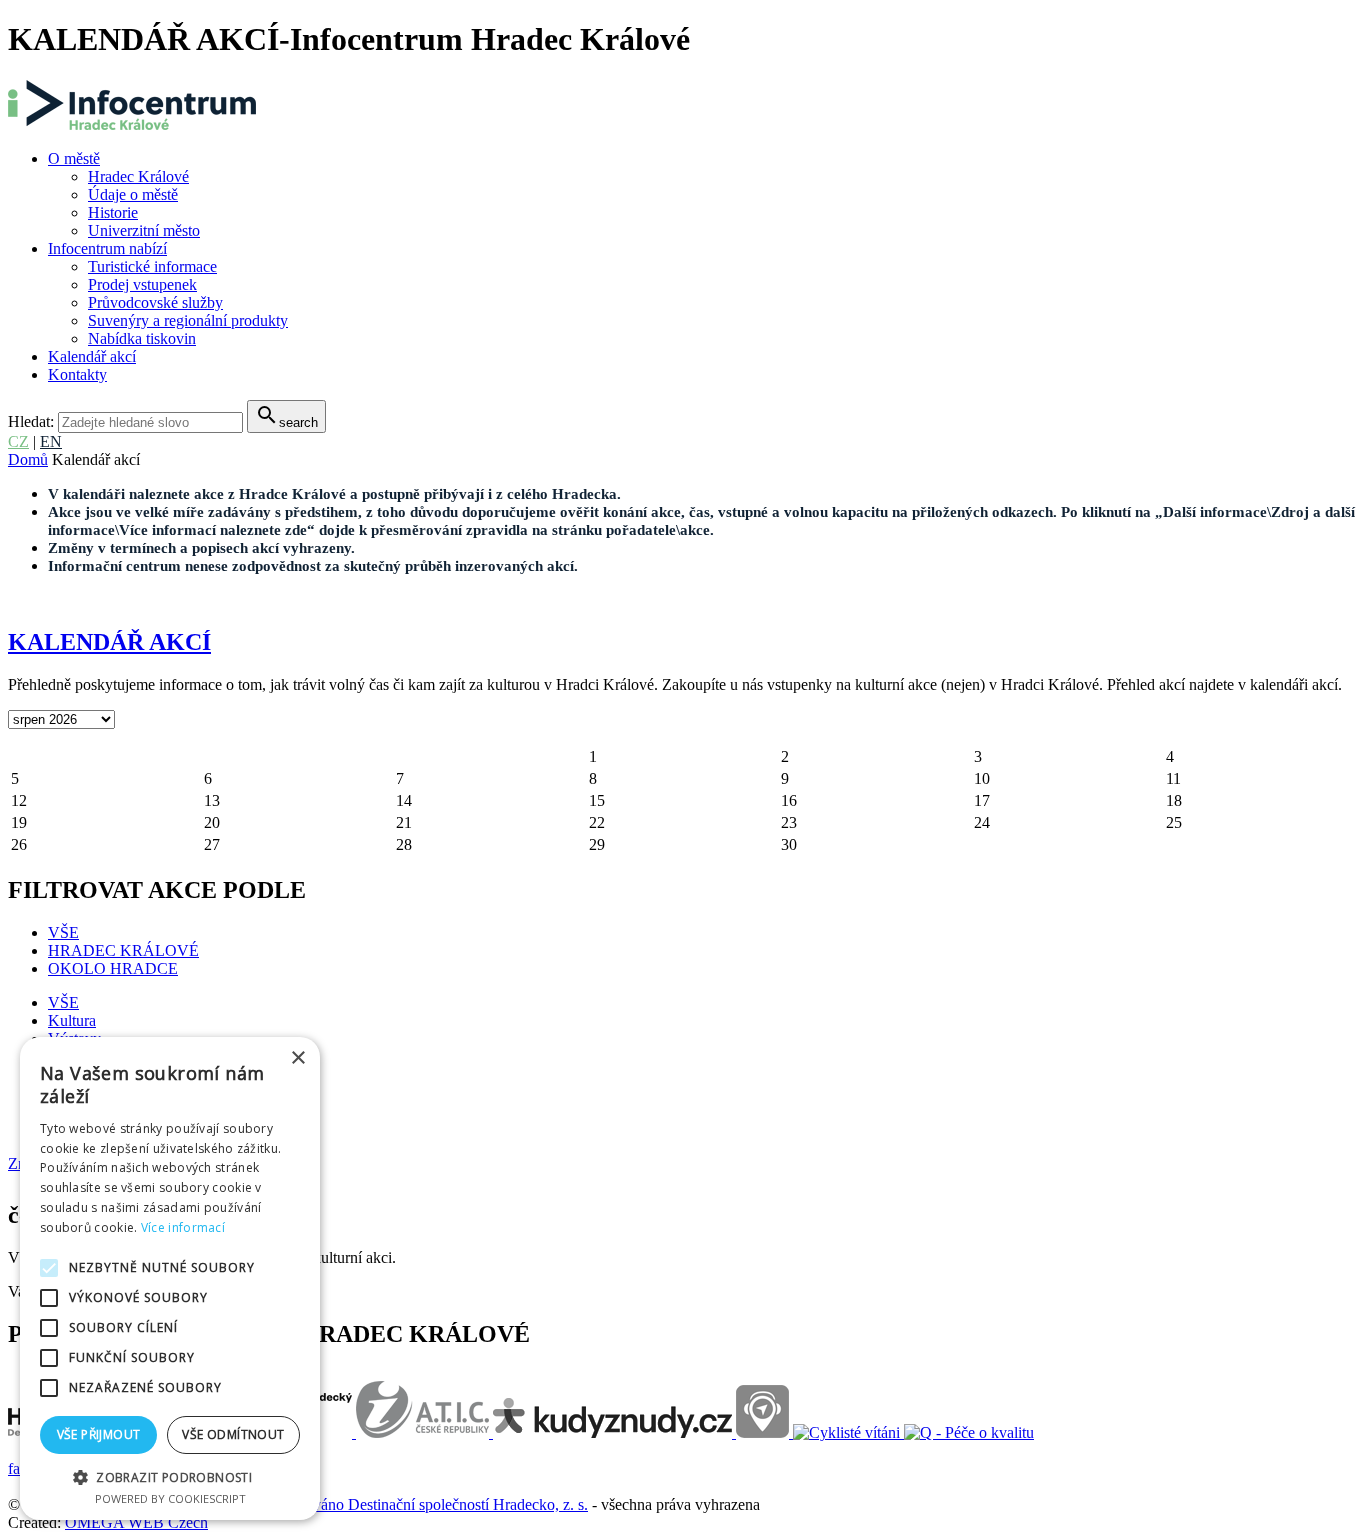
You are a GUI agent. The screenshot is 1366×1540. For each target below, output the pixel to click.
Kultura (72, 1020)
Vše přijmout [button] (99, 1434)
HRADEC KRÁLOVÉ (123, 950)
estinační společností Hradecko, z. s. (474, 1504)
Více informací (183, 1227)
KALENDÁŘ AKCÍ (109, 642)
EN (51, 441)
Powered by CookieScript (170, 1498)
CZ (18, 441)
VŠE (63, 932)
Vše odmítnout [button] (233, 1434)
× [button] (297, 1058)
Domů (28, 459)
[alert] (170, 1278)
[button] (170, 1476)
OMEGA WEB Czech (136, 1522)
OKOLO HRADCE (113, 968)
